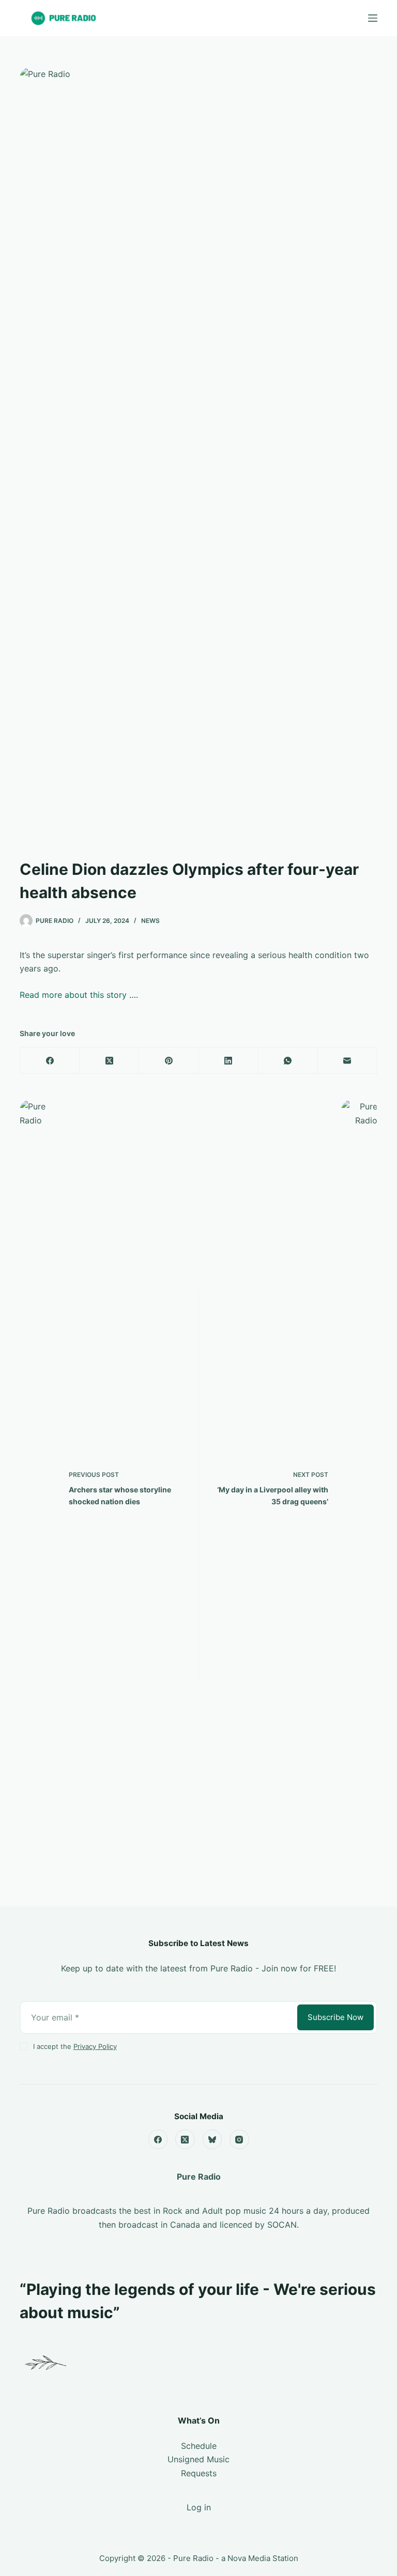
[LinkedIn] (229, 1061)
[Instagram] (239, 2139)
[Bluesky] (212, 2139)
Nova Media (249, 2558)
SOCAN (282, 2225)
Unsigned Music (198, 2459)
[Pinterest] (169, 1061)
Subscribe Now (335, 2017)
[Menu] (373, 18)
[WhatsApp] (288, 1061)
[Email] (348, 1061)
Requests (199, 2473)
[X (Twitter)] (109, 1061)
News (150, 921)
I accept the (75, 2046)
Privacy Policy (95, 2046)
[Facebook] (50, 1061)
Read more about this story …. (79, 995)
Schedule (199, 2446)
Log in (199, 2507)
